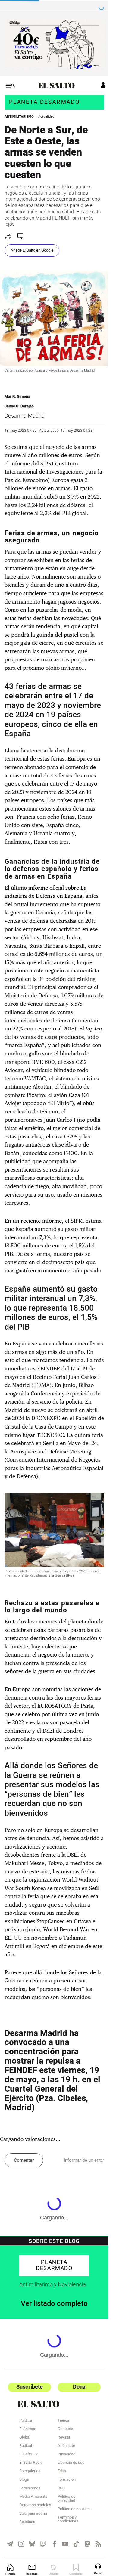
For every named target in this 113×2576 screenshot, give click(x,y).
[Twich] (43, 2544)
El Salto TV (28, 2455)
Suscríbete (30, 2387)
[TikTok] (76, 2544)
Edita (62, 2472)
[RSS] (98, 2544)
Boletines (27, 2522)
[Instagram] (21, 2544)
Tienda (63, 2421)
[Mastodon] (88, 2544)
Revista (64, 2438)
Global (25, 2438)
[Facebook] (54, 2544)
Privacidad (66, 2455)
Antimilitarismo (19, 117)
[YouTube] (65, 2544)
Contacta (65, 2429)
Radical (26, 2446)
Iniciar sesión (99, 85)
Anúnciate (66, 2446)
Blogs (24, 2480)
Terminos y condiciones (68, 2520)
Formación (67, 2480)
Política (26, 2421)
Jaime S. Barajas (19, 406)
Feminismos (30, 2489)
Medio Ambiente (33, 2497)
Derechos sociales (35, 2506)
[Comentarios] (21, 236)
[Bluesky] (32, 2544)
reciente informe (41, 1221)
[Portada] (54, 85)
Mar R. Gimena (17, 397)
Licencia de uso (71, 2463)
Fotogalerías (30, 2472)
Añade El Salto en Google (32, 250)
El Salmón (28, 2429)
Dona (79, 2387)
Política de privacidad (66, 2499)
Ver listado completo (54, 2304)
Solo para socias (33, 2514)
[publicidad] (54, 44)
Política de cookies (74, 2510)
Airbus (31, 937)
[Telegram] (10, 2544)
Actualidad (46, 117)
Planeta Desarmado (44, 102)
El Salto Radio (31, 2463)
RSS (61, 2489)
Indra (73, 937)
